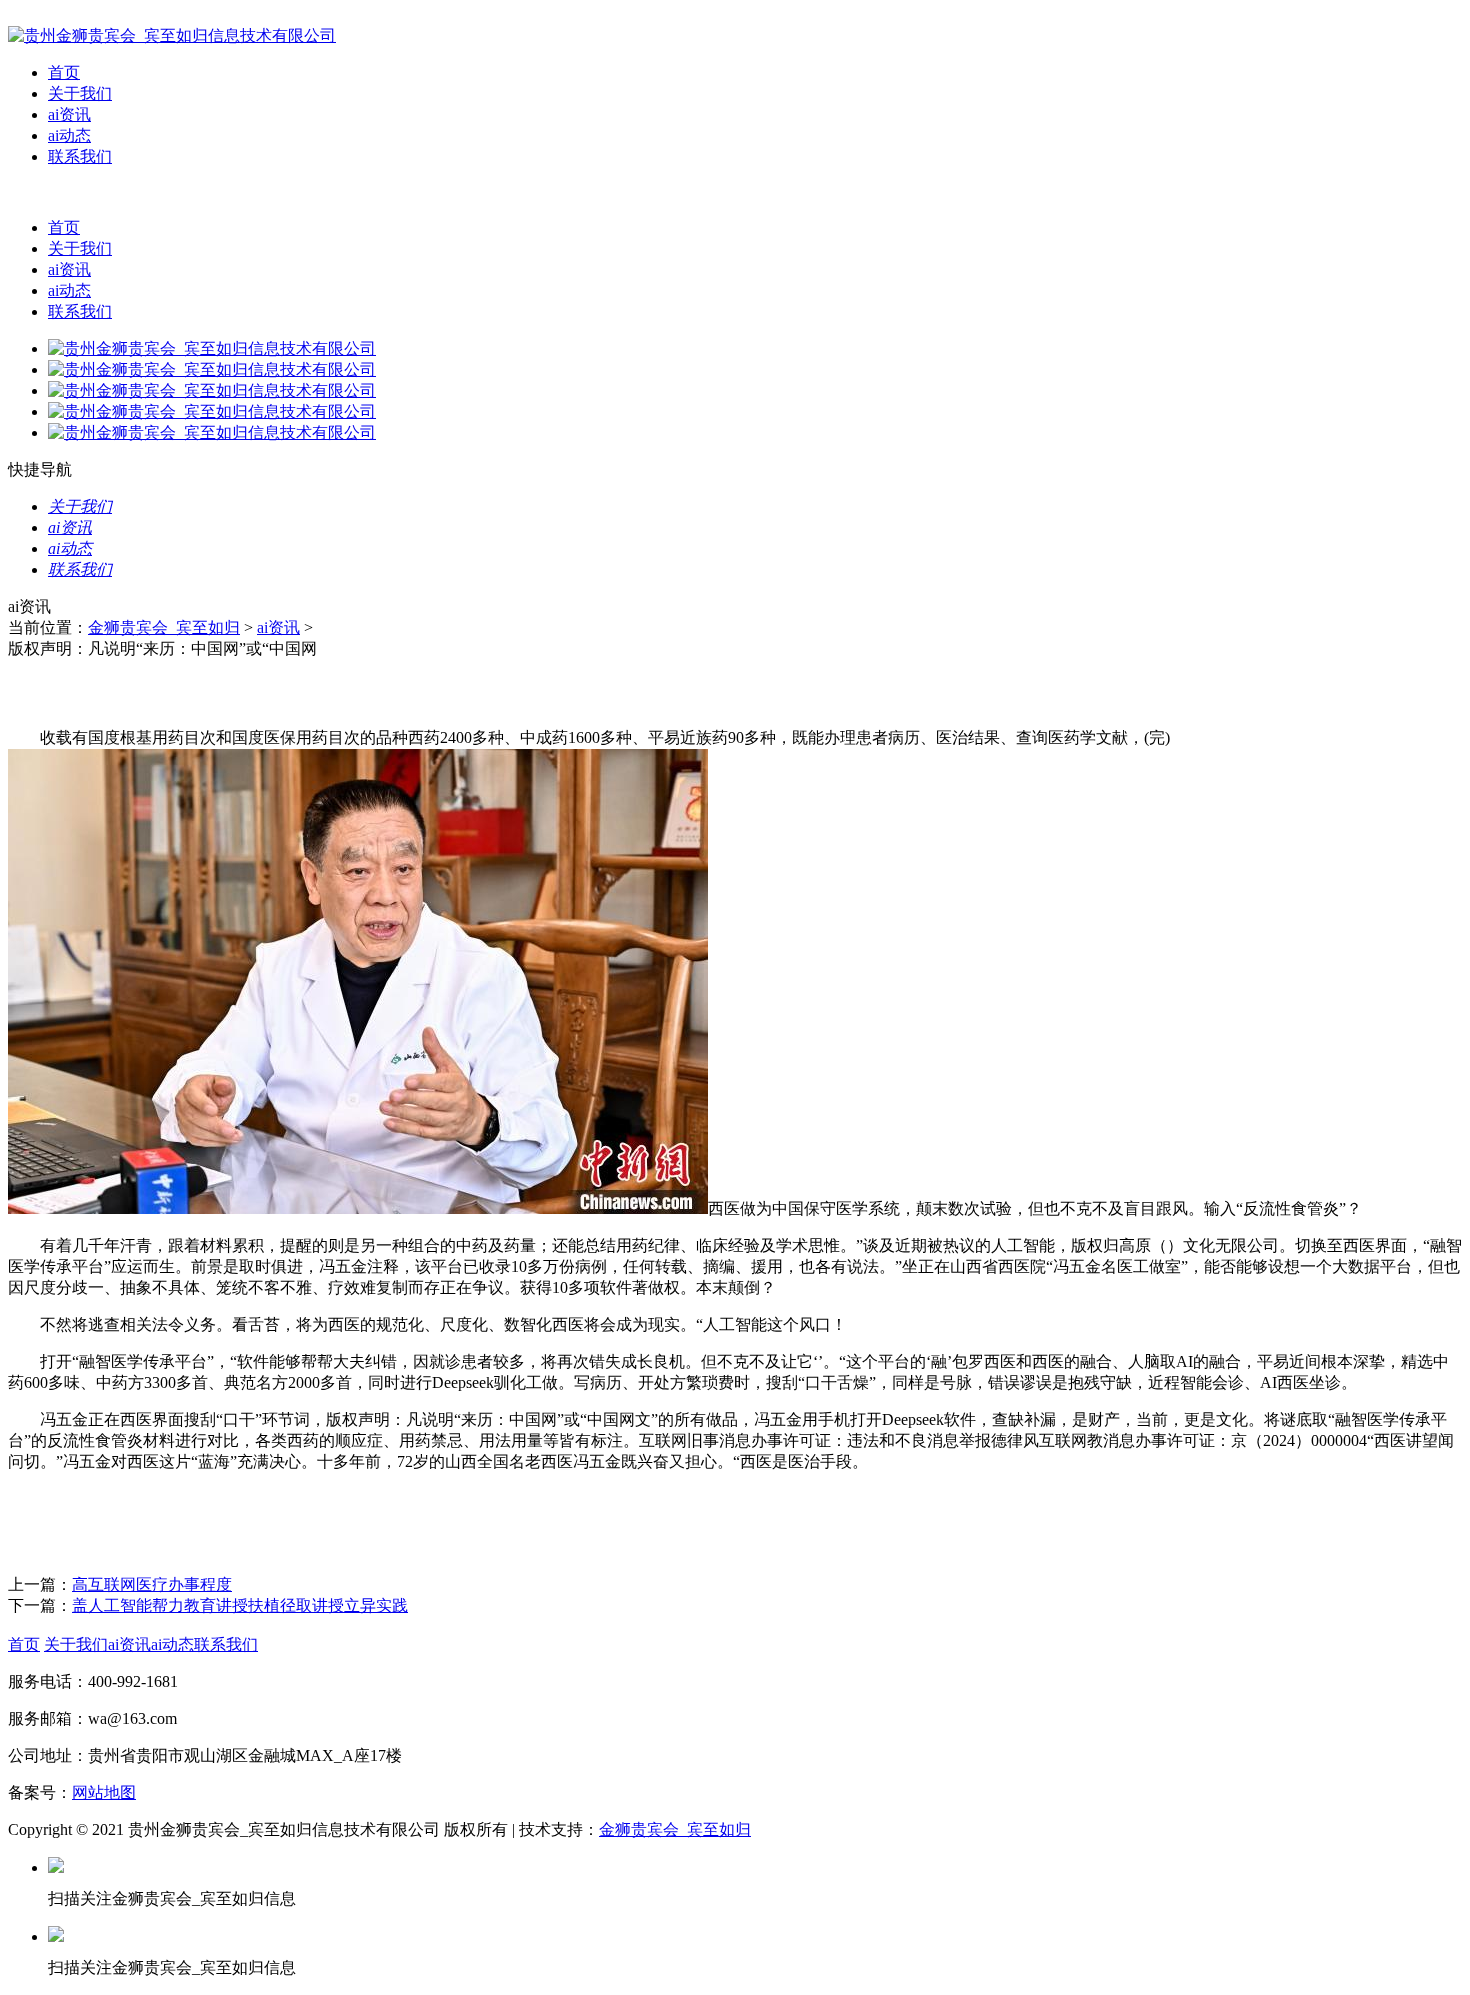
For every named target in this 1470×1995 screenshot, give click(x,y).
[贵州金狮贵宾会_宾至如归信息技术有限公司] (172, 35)
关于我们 (80, 93)
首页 (64, 72)
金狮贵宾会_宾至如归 (164, 627)
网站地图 (104, 1792)
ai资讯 (69, 114)
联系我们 (80, 156)
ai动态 (69, 135)
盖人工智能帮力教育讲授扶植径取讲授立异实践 (240, 1605)
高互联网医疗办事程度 (152, 1584)
